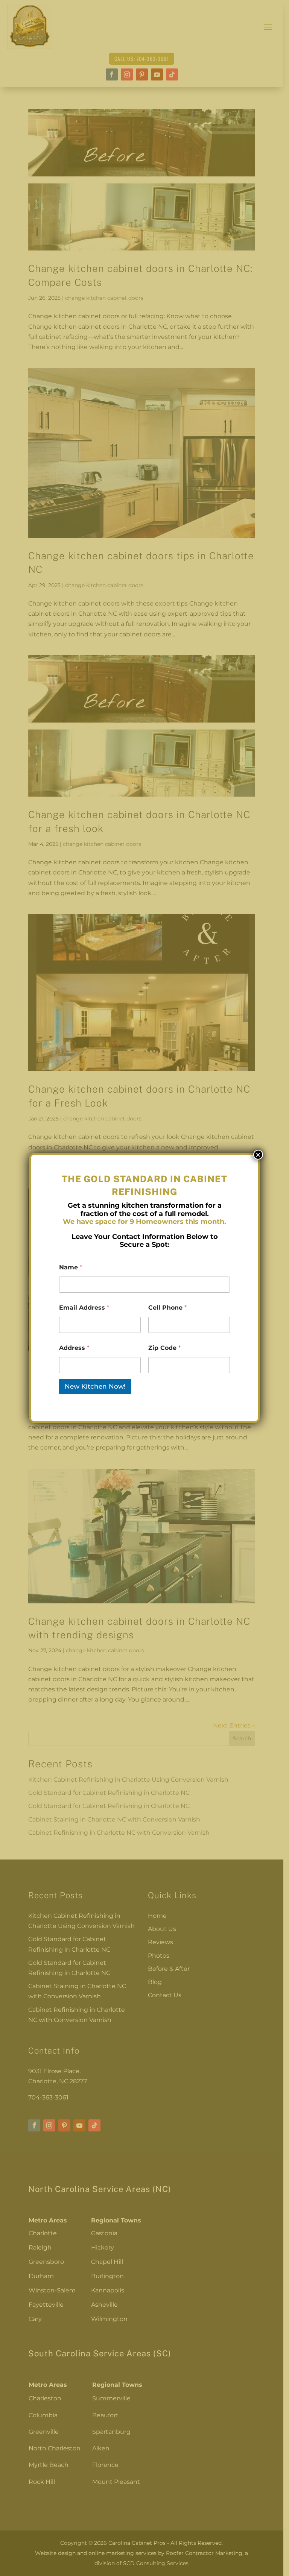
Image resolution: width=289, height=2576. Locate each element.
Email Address (84, 1308)
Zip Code (164, 1348)
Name (71, 1267)
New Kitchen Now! (95, 1386)
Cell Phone (167, 1308)
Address (74, 1348)
